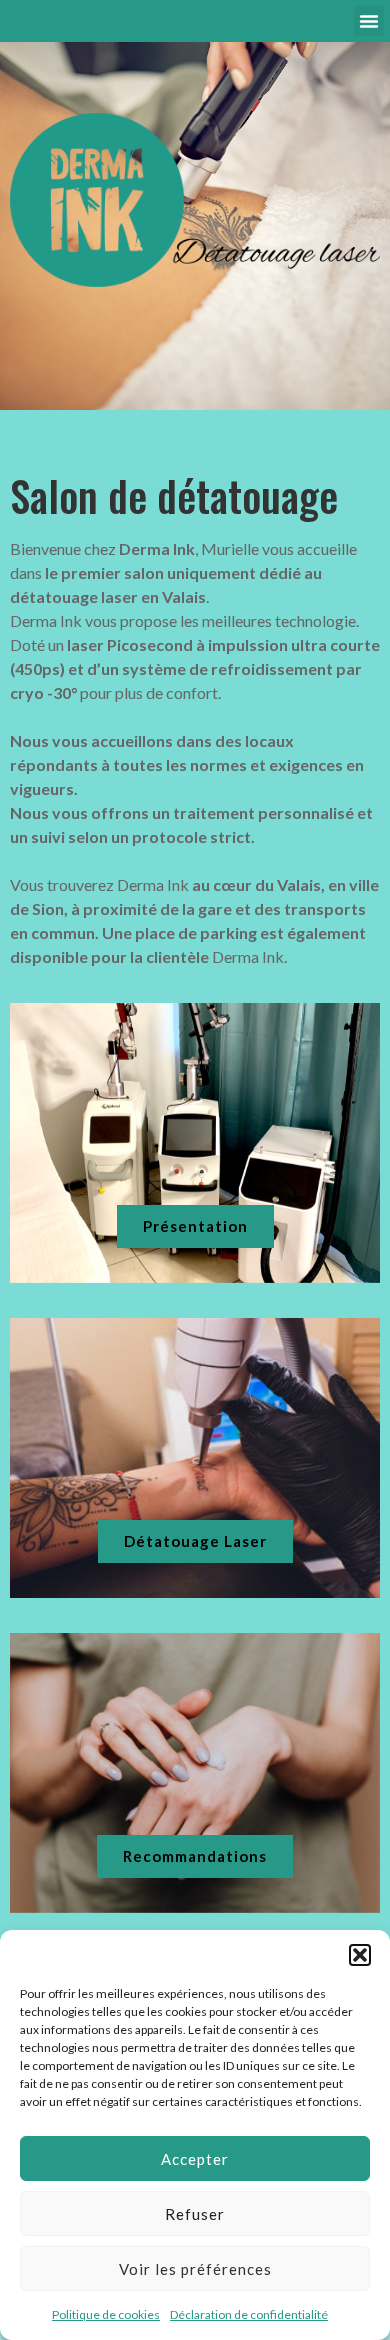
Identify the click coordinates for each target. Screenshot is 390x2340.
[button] (360, 1955)
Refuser (195, 2214)
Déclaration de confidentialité (249, 2314)
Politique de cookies (106, 2314)
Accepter (195, 2159)
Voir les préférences (195, 2269)
